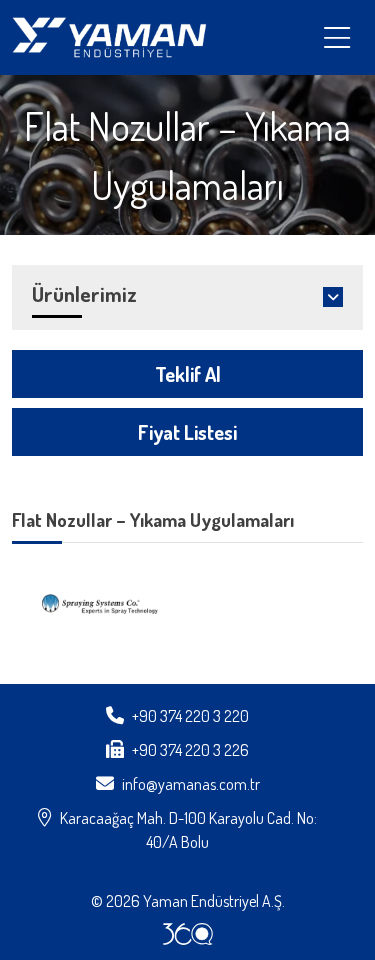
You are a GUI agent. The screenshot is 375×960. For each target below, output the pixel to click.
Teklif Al (188, 374)
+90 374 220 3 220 (190, 716)
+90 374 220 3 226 (190, 750)
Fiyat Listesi (187, 432)
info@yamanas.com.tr (191, 784)
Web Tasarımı (187, 934)
